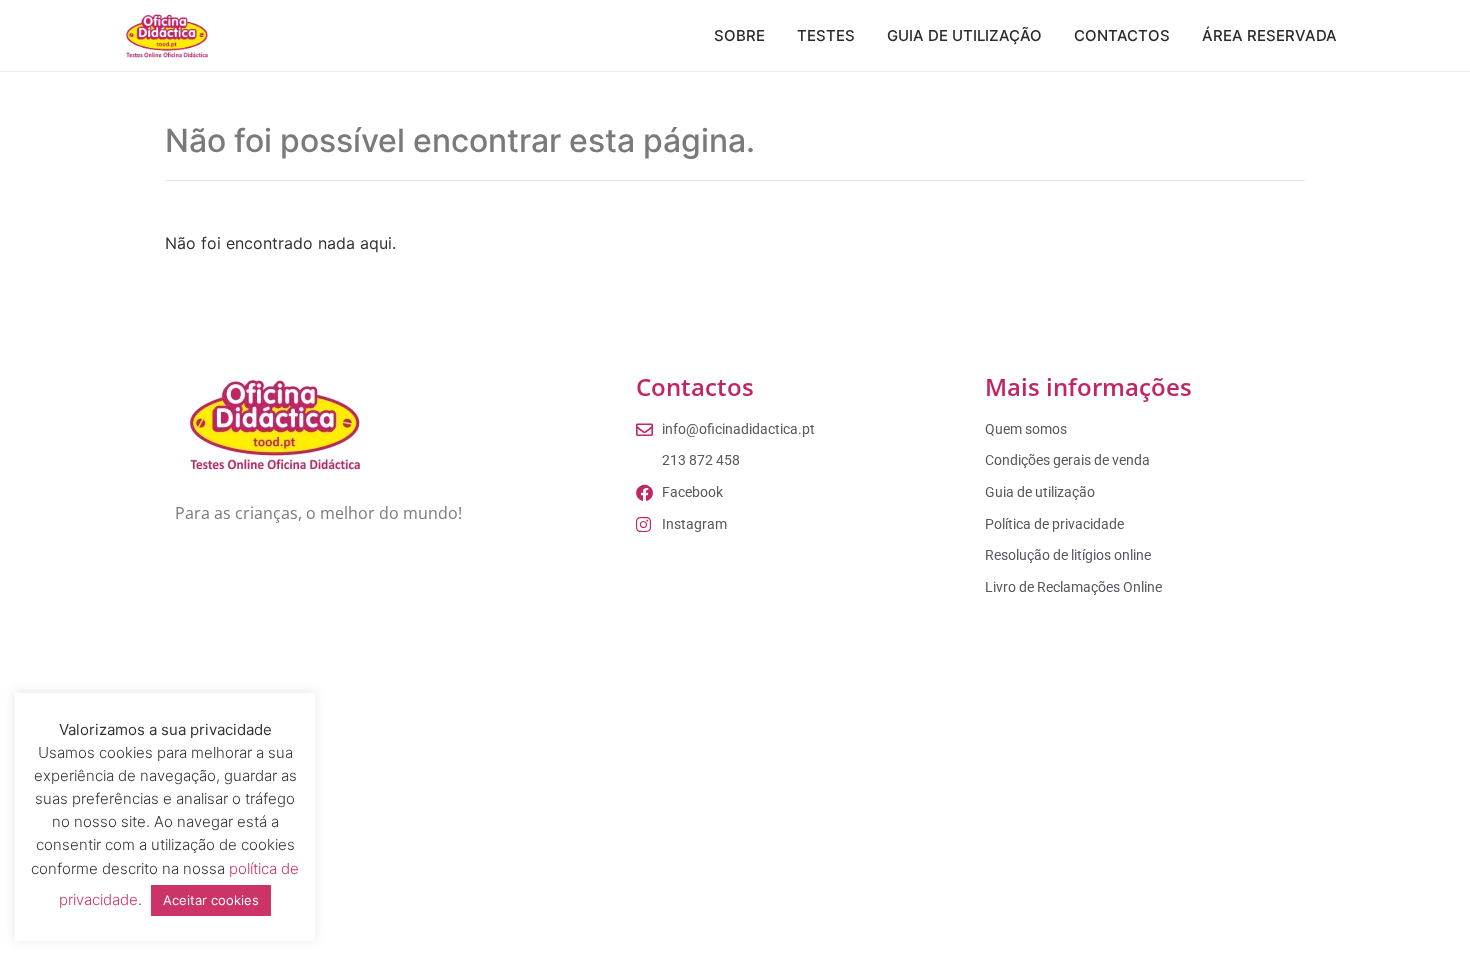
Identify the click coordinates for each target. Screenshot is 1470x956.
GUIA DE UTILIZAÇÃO (964, 35)
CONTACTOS (1122, 35)
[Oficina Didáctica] (167, 36)
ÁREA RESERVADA (1269, 35)
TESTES (826, 35)
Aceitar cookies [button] (211, 900)
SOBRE (739, 35)
